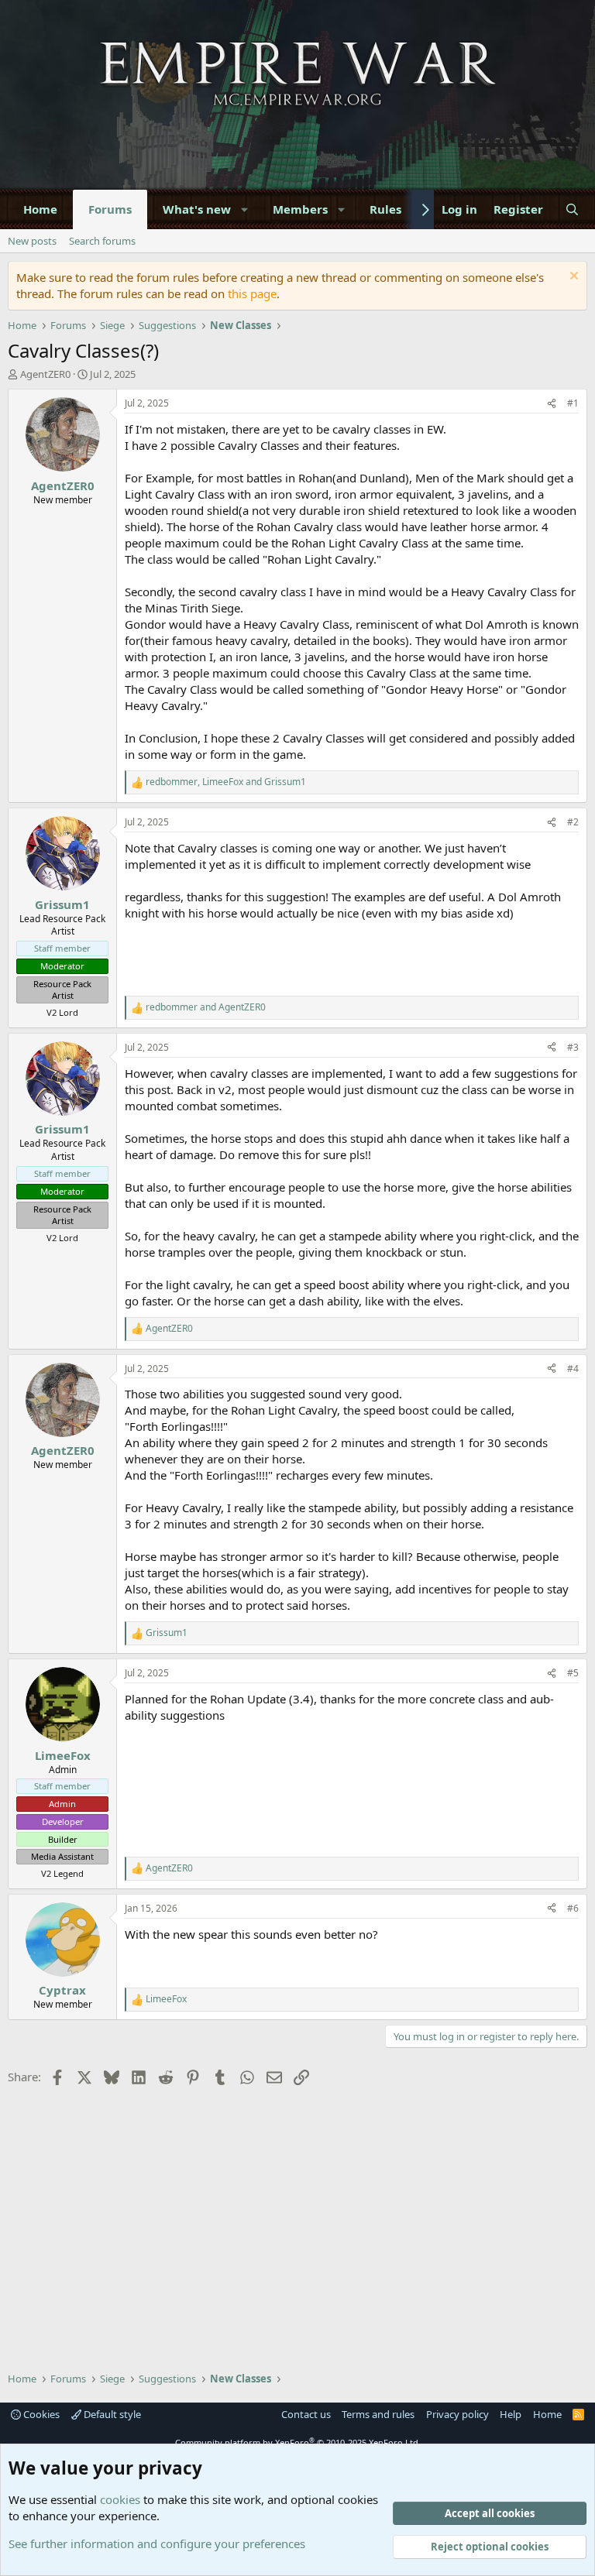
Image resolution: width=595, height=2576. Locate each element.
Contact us (306, 2414)
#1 (573, 403)
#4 (573, 1369)
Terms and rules (378, 2414)
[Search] (572, 209)
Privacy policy (457, 2414)
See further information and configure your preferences (157, 2543)
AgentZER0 (45, 374)
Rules (385, 209)
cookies (120, 2499)
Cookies (40, 2414)
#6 (573, 1908)
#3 (573, 1047)
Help (511, 2414)
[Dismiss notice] (572, 278)
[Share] (552, 404)
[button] (245, 209)
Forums (110, 209)
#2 (573, 822)
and (206, 1007)
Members (300, 209)
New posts (32, 241)
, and (226, 782)
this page (252, 293)
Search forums (102, 241)
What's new (197, 209)
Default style (111, 2414)
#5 (573, 1673)
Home (40, 209)
